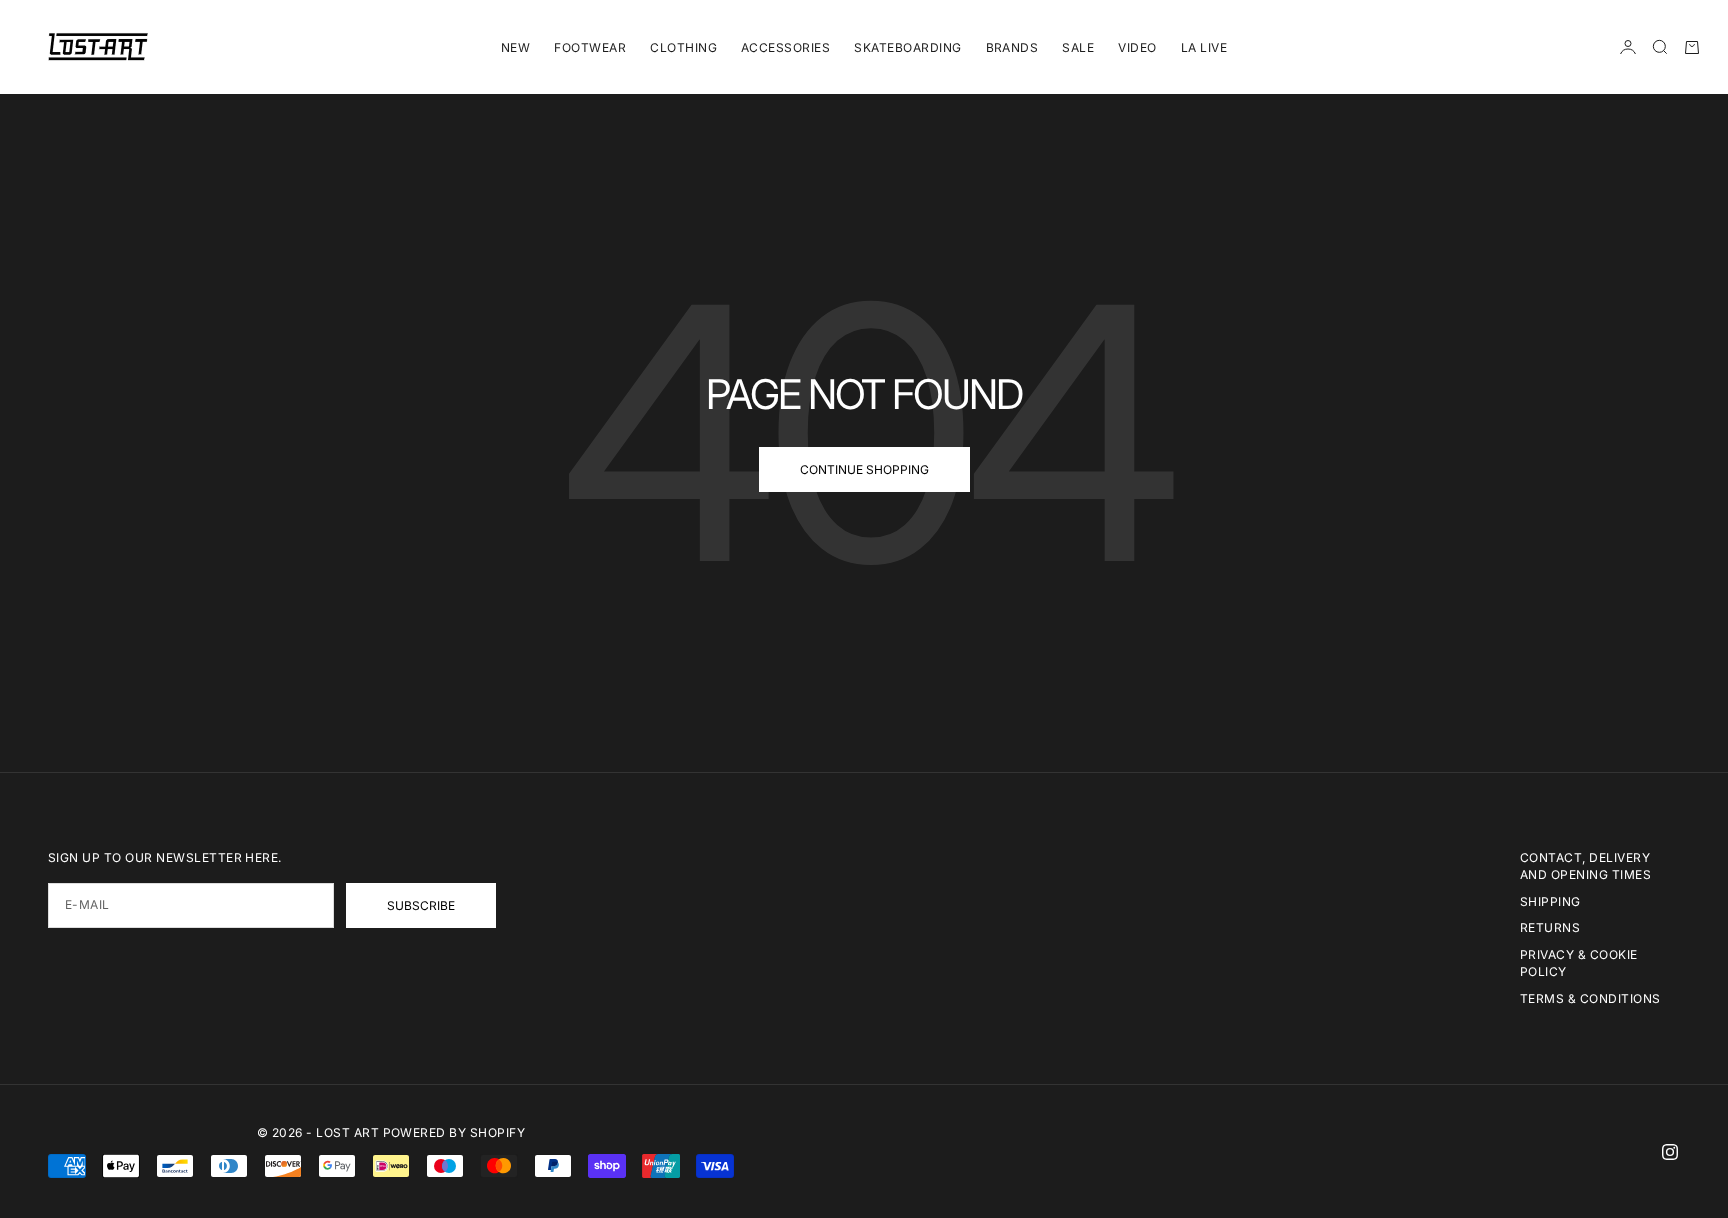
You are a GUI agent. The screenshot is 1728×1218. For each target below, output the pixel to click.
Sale (1078, 47)
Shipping (1550, 901)
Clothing (683, 47)
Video (1137, 47)
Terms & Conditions (1590, 998)
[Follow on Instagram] (1670, 1152)
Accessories (785, 47)
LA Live (1204, 47)
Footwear (590, 47)
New (515, 47)
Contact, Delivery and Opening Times (1585, 866)
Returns (1550, 927)
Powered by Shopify (454, 1132)
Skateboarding (907, 47)
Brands (1012, 47)
